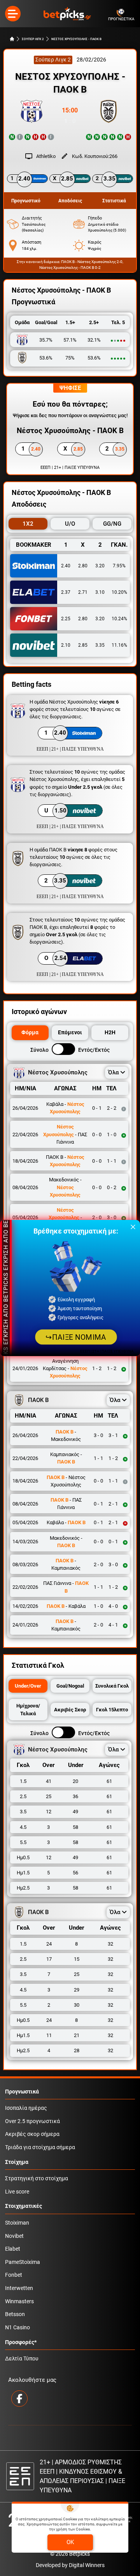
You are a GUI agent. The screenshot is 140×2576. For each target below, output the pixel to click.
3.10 (100, 592)
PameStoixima (23, 2262)
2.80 (83, 566)
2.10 (66, 645)
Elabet (13, 2249)
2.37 (66, 592)
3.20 (100, 566)
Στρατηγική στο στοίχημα (37, 2179)
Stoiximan (17, 2223)
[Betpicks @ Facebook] (19, 2399)
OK (70, 2542)
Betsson (15, 2314)
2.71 (83, 592)
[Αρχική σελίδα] (12, 39)
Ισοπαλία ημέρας (26, 2108)
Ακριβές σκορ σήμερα (32, 2134)
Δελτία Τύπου (22, 2359)
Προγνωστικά (22, 2092)
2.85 (83, 645)
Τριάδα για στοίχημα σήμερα (40, 2147)
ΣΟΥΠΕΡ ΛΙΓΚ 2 (33, 39)
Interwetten (19, 2288)
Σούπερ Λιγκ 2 (53, 60)
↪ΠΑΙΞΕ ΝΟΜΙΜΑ (76, 1337)
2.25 (66, 619)
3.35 (100, 645)
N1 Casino (17, 2328)
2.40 (66, 566)
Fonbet (14, 2275)
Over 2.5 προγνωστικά (32, 2121)
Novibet (14, 2236)
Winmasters (19, 2301)
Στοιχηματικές (24, 2206)
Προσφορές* (21, 2342)
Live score (17, 2192)
